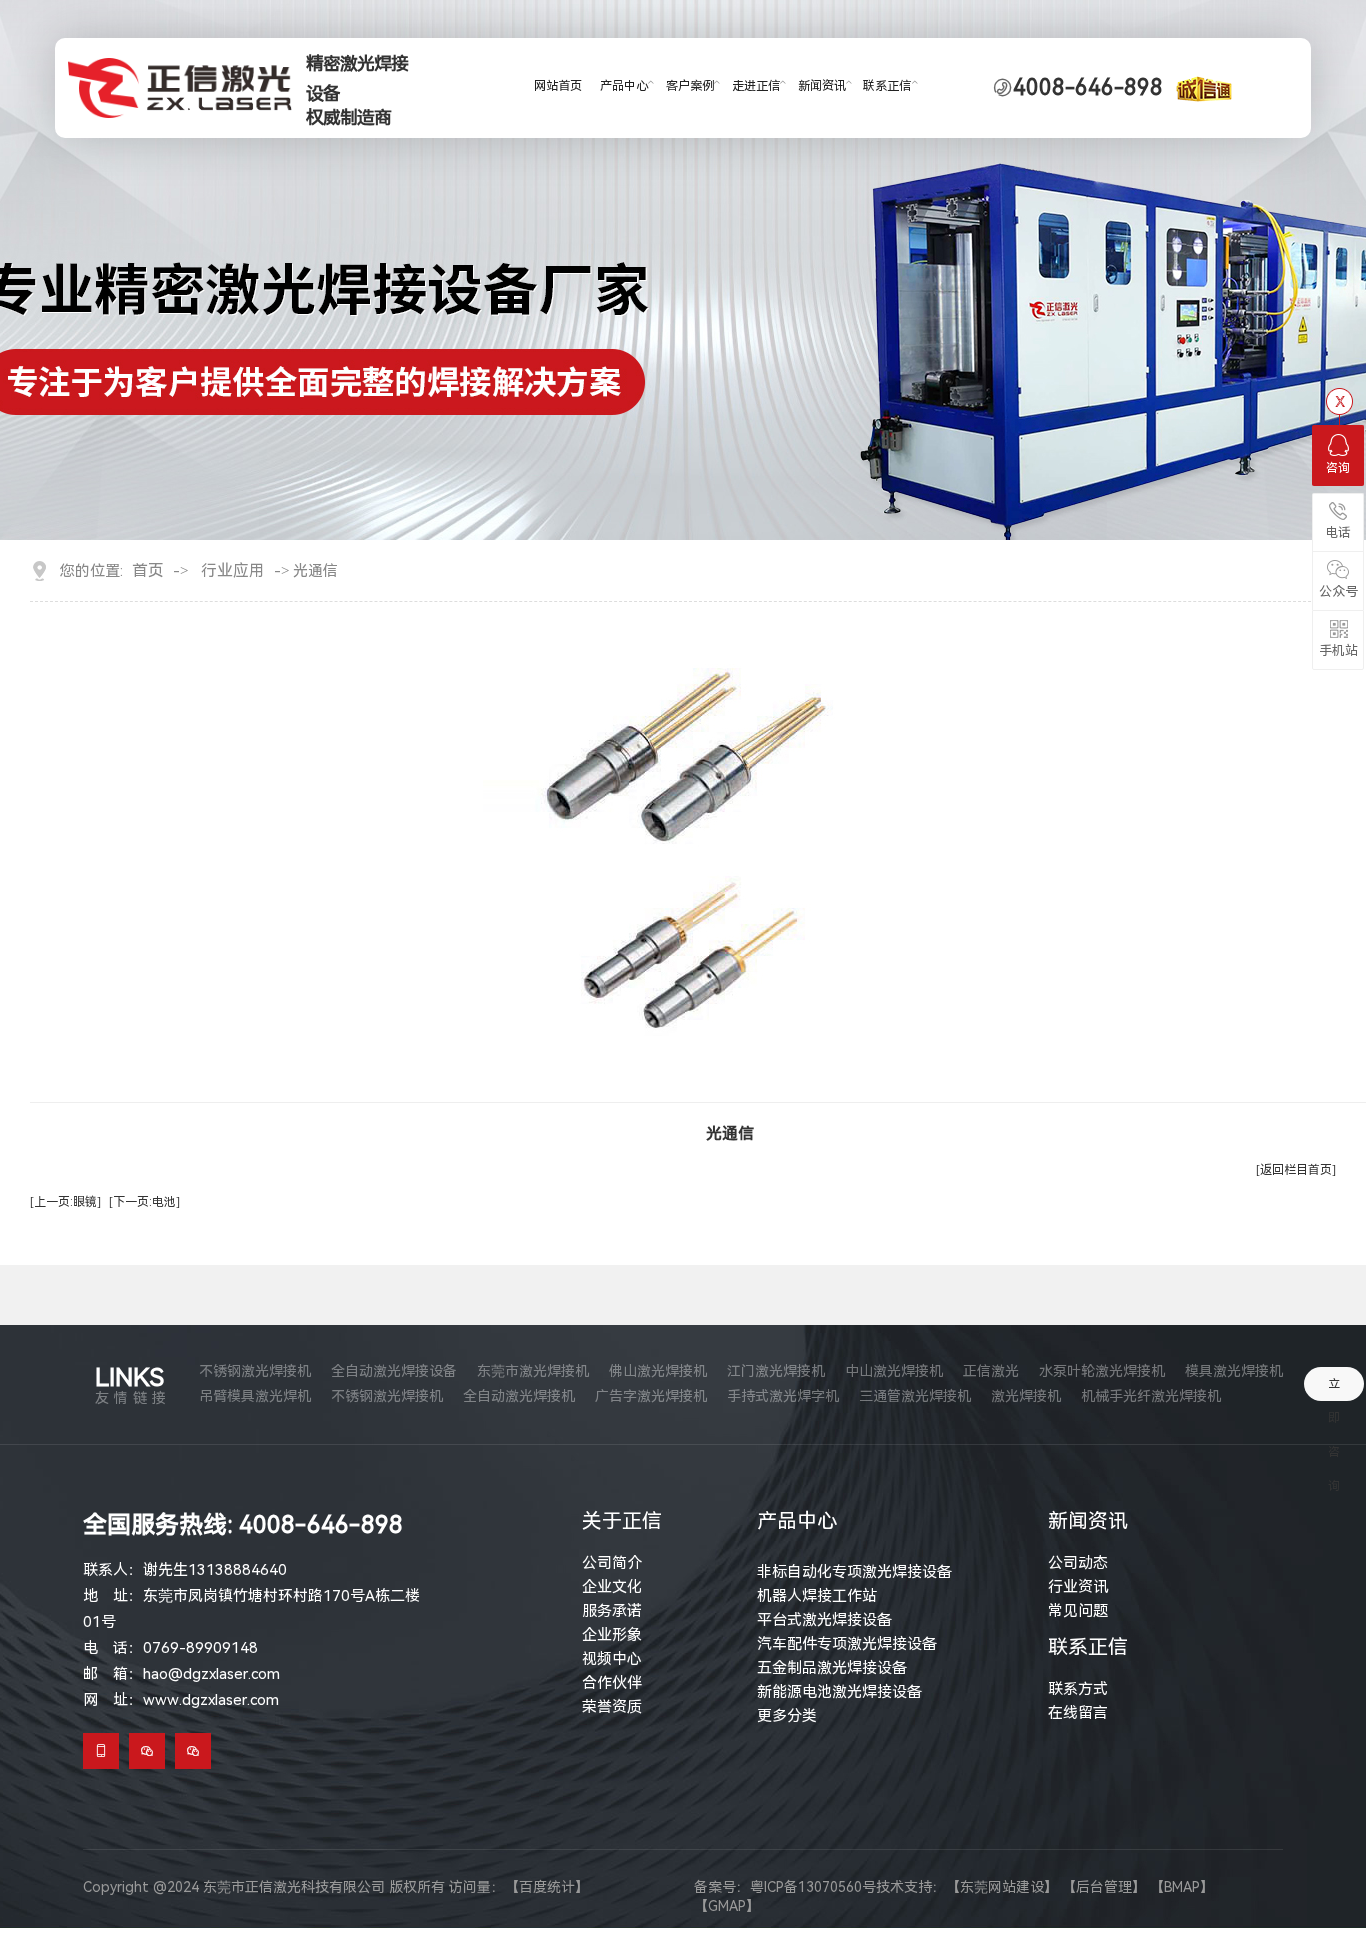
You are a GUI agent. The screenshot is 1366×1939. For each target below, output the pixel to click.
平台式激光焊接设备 (824, 1620)
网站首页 (558, 86)
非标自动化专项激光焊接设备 (854, 1572)
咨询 (1338, 468)
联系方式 (1078, 1689)
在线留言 (1078, 1713)
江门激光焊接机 (776, 1371)
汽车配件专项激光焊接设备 (847, 1644)
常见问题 (1078, 1611)
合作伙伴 (612, 1683)
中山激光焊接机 (894, 1371)
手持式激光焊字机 (783, 1396)
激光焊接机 (1026, 1396)
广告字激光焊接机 (651, 1396)
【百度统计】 (547, 1887)
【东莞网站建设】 (1002, 1887)
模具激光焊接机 (1234, 1371)
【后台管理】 (1104, 1887)
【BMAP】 (1182, 1887)
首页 (148, 571)
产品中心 (624, 86)
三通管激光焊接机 (915, 1396)
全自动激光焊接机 (519, 1396)
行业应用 (233, 571)
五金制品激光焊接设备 (832, 1668)
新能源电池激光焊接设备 (839, 1692)
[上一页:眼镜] (65, 1202)
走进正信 (756, 86)
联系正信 (887, 86)
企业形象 (612, 1635)
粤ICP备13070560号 (813, 1887)
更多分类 (787, 1716)
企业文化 (612, 1587)
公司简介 (612, 1563)
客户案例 (690, 86)
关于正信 (622, 1521)
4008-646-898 (1088, 88)
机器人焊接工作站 (817, 1596)
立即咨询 (1334, 1389)
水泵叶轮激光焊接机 (1102, 1371)
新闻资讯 (822, 86)
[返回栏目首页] (1296, 1170)
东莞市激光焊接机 (533, 1371)
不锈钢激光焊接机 (255, 1371)
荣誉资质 (612, 1707)
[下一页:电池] (144, 1202)
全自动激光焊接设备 (394, 1371)
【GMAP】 (727, 1906)
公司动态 (1078, 1563)
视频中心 (612, 1659)
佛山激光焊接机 (658, 1371)
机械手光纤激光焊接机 (1151, 1396)
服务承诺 (612, 1611)
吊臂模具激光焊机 (255, 1396)
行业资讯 (1078, 1587)
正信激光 (991, 1371)
